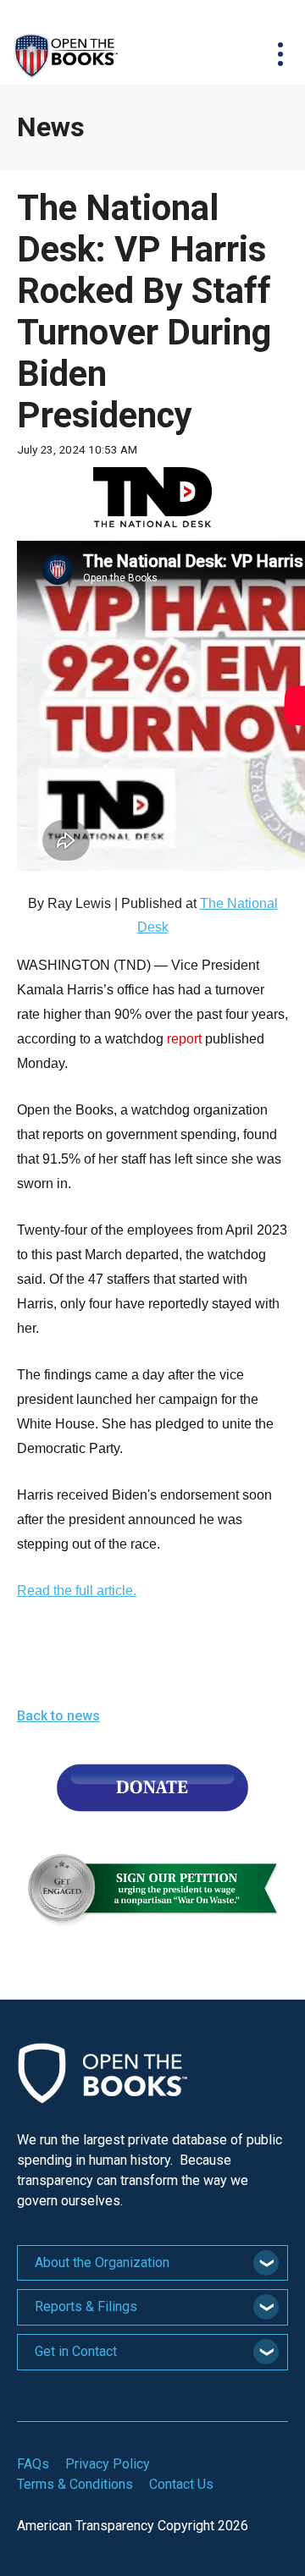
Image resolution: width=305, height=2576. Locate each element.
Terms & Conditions (75, 2484)
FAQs (33, 2464)
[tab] (152, 2263)
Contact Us (181, 2484)
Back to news (58, 1716)
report (186, 1039)
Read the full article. (77, 1591)
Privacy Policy (108, 2464)
